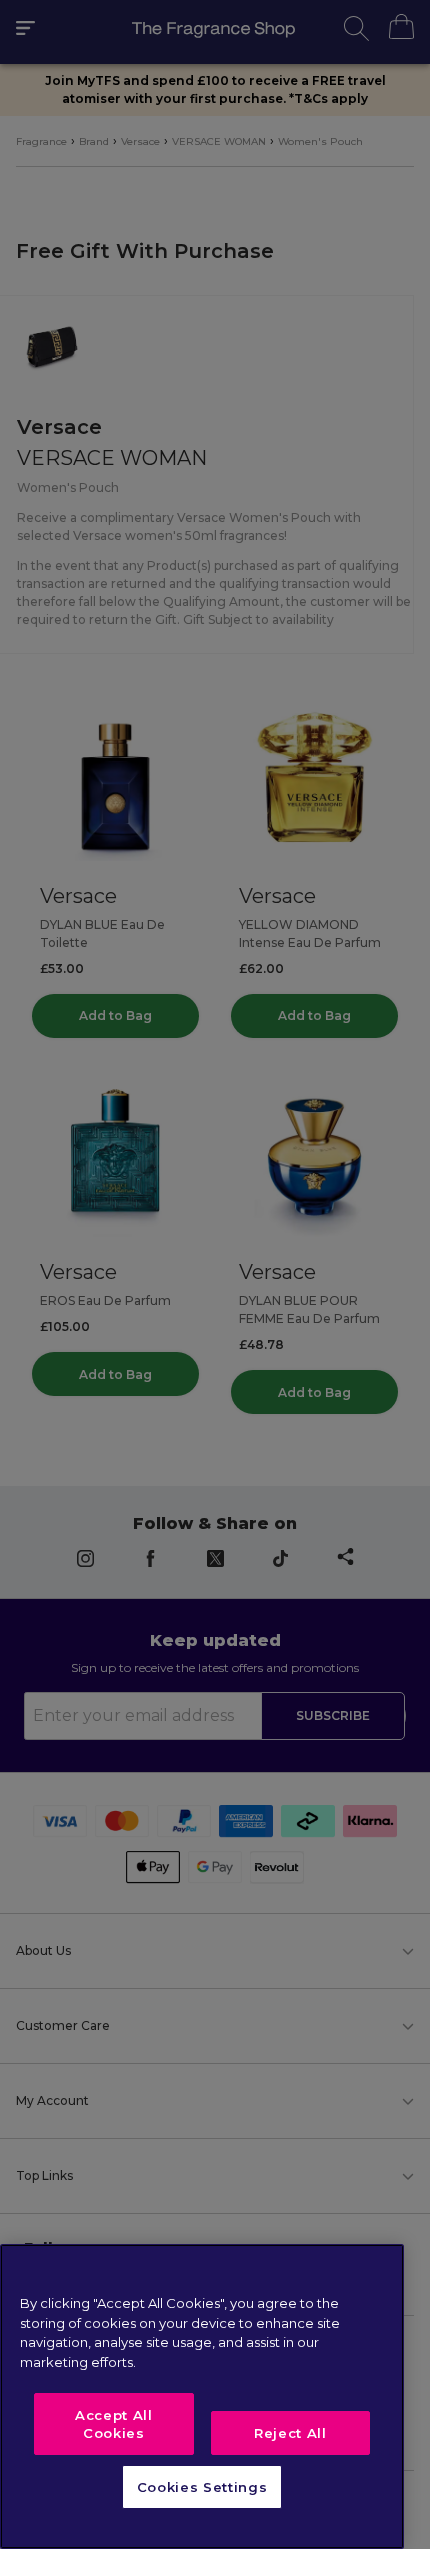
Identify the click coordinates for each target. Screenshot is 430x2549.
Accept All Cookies (114, 2424)
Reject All (290, 2433)
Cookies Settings (202, 2487)
